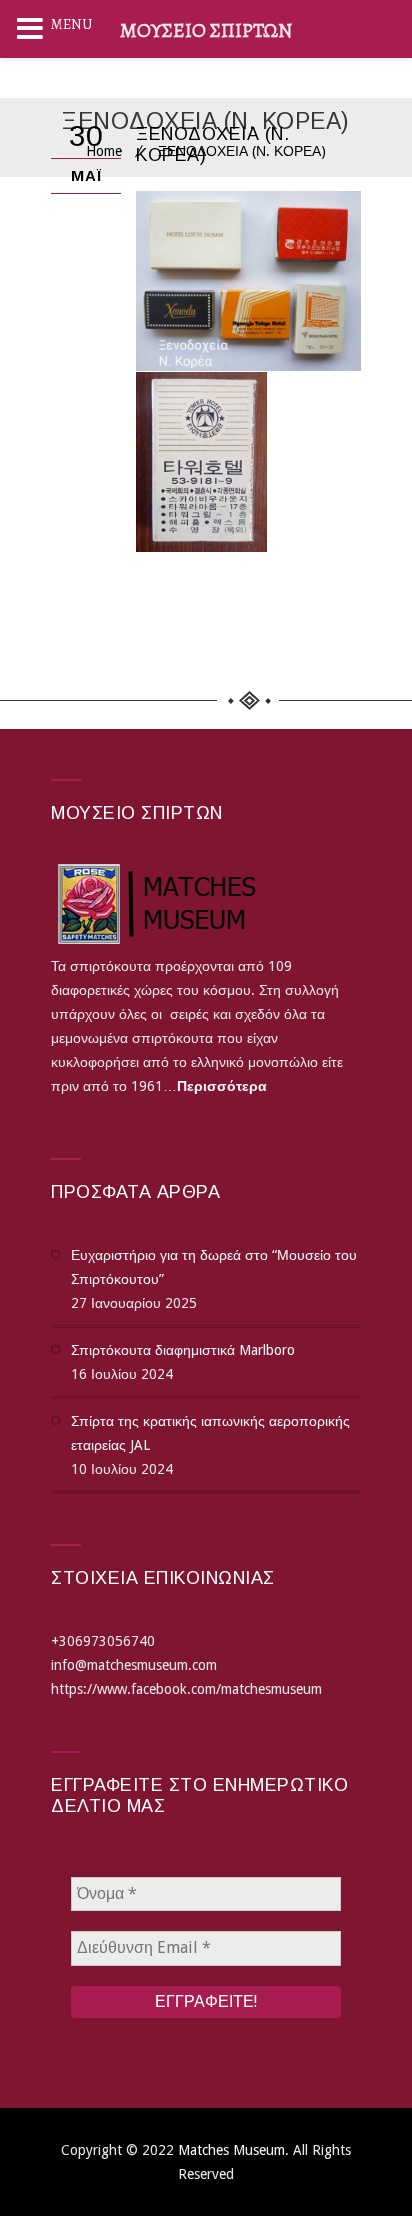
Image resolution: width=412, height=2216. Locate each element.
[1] (201, 462)
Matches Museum (231, 2150)
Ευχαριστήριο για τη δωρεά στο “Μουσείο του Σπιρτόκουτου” (214, 1267)
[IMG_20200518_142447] (248, 281)
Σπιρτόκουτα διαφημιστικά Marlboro (183, 1350)
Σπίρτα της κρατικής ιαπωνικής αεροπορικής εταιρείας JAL (210, 1433)
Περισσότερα (222, 1086)
